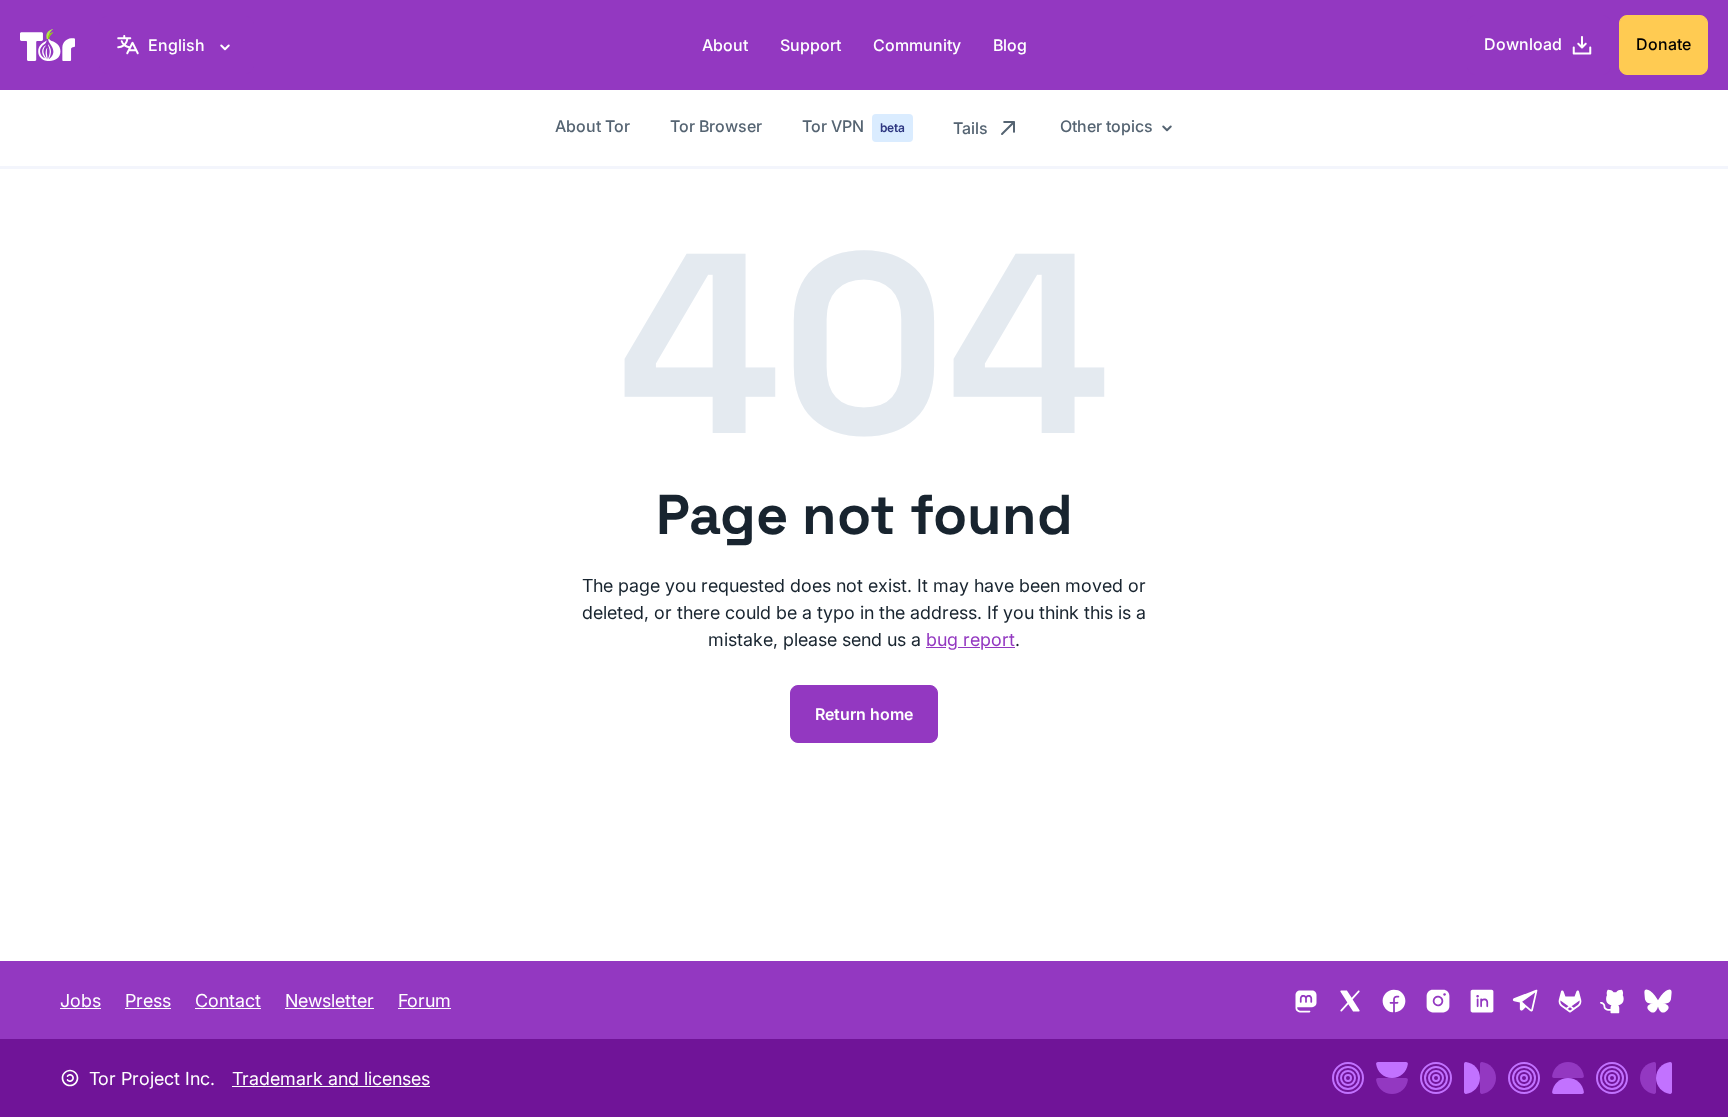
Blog (1010, 45)
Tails (970, 128)
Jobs (80, 1000)
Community (917, 45)
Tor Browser (716, 126)
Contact (228, 1000)
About (725, 45)
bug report (970, 639)
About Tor (592, 126)
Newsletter (329, 1000)
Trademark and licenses (331, 1078)
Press (148, 1000)
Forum (424, 1000)
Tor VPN (853, 126)
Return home (864, 714)
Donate (1663, 44)
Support (810, 45)
